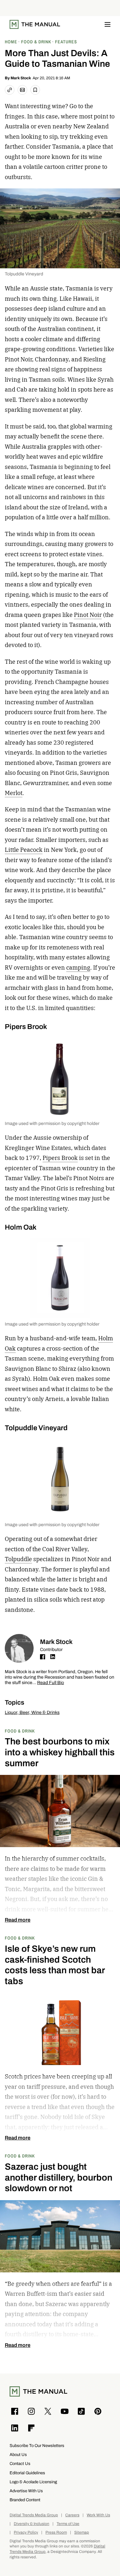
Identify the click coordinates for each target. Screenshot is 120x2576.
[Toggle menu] (108, 24)
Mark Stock (21, 78)
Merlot (14, 793)
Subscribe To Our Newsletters (37, 2446)
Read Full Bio (51, 1683)
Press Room (56, 2533)
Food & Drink (20, 1731)
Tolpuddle (18, 1559)
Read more (18, 1920)
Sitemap (82, 2533)
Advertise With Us (26, 2491)
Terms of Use (68, 2524)
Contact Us (20, 2464)
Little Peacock (24, 850)
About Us (18, 2455)
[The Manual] (35, 24)
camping (78, 968)
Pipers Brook (60, 1158)
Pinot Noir (88, 615)
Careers (72, 2515)
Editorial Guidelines (27, 2473)
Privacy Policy (26, 2533)
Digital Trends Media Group (34, 2515)
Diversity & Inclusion (32, 2524)
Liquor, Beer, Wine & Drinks (32, 1712)
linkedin (53, 1657)
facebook (43, 1657)
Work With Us (98, 2515)
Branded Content (25, 2500)
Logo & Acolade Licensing (33, 2482)
